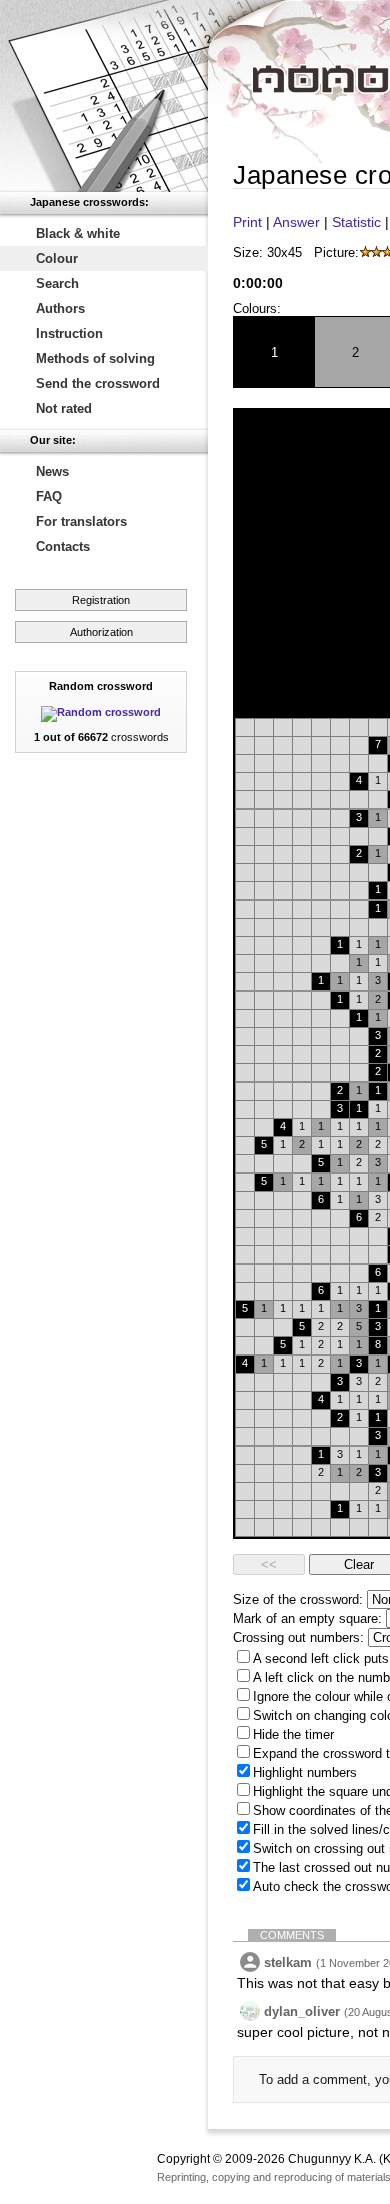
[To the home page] (104, 96)
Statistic (356, 222)
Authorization (101, 632)
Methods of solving (95, 358)
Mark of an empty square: (307, 1618)
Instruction (69, 333)
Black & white (78, 233)
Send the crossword (98, 383)
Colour (57, 258)
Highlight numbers (305, 1772)
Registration (101, 600)
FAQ (49, 496)
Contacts (63, 546)
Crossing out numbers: (298, 1637)
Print (247, 222)
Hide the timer (293, 1734)
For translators (81, 521)
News (52, 471)
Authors (60, 308)
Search (57, 283)
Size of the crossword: (298, 1599)
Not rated (64, 408)
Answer (296, 222)
